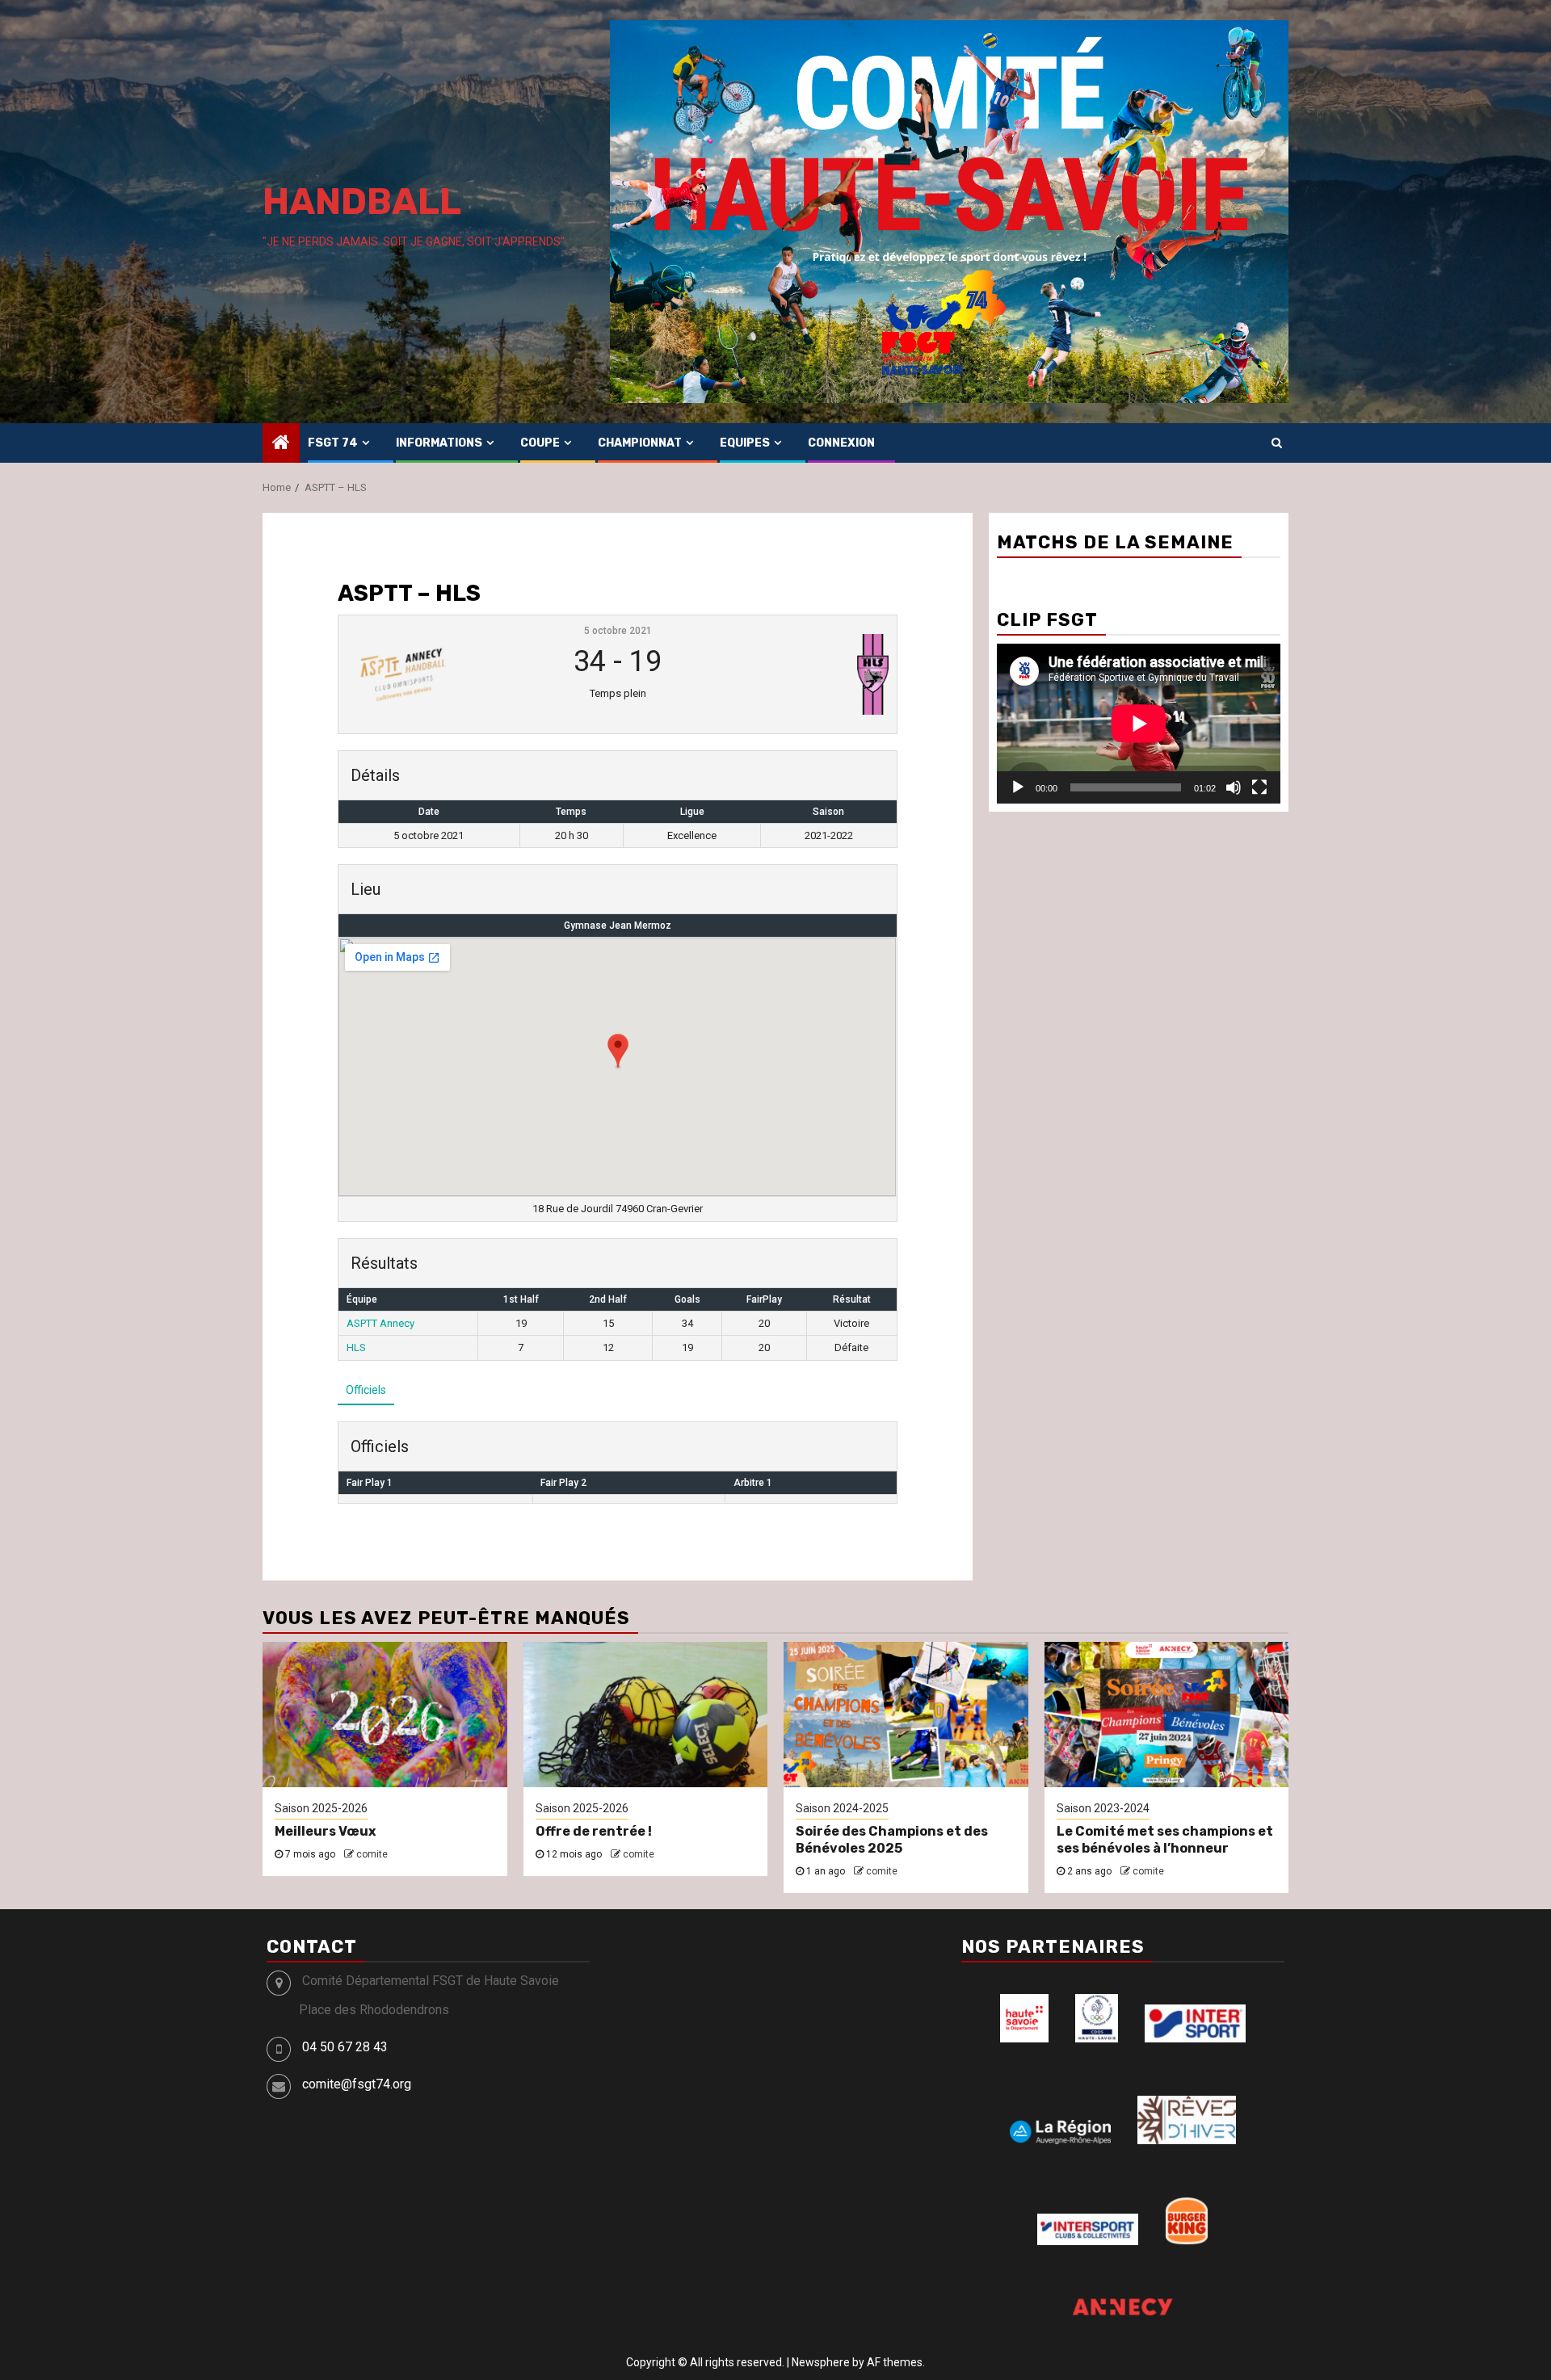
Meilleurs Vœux (325, 1831)
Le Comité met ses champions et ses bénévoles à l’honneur (1165, 1840)
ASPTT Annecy (380, 1323)
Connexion (841, 443)
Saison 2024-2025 (842, 1808)
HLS (356, 1347)
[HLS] (797, 674)
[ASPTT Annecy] (439, 674)
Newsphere (821, 2362)
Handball (362, 201)
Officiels (366, 1390)
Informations (439, 443)
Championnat (640, 443)
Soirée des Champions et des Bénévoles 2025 (892, 1840)
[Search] (1277, 443)
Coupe (540, 443)
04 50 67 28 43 (345, 2047)
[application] (1139, 723)
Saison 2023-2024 (1103, 1808)
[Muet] (1234, 787)
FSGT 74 (333, 443)
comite (372, 1854)
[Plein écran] (1259, 787)
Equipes (745, 443)
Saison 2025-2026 (321, 1808)
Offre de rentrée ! (594, 1831)
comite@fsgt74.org (357, 2084)
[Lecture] (1018, 787)
